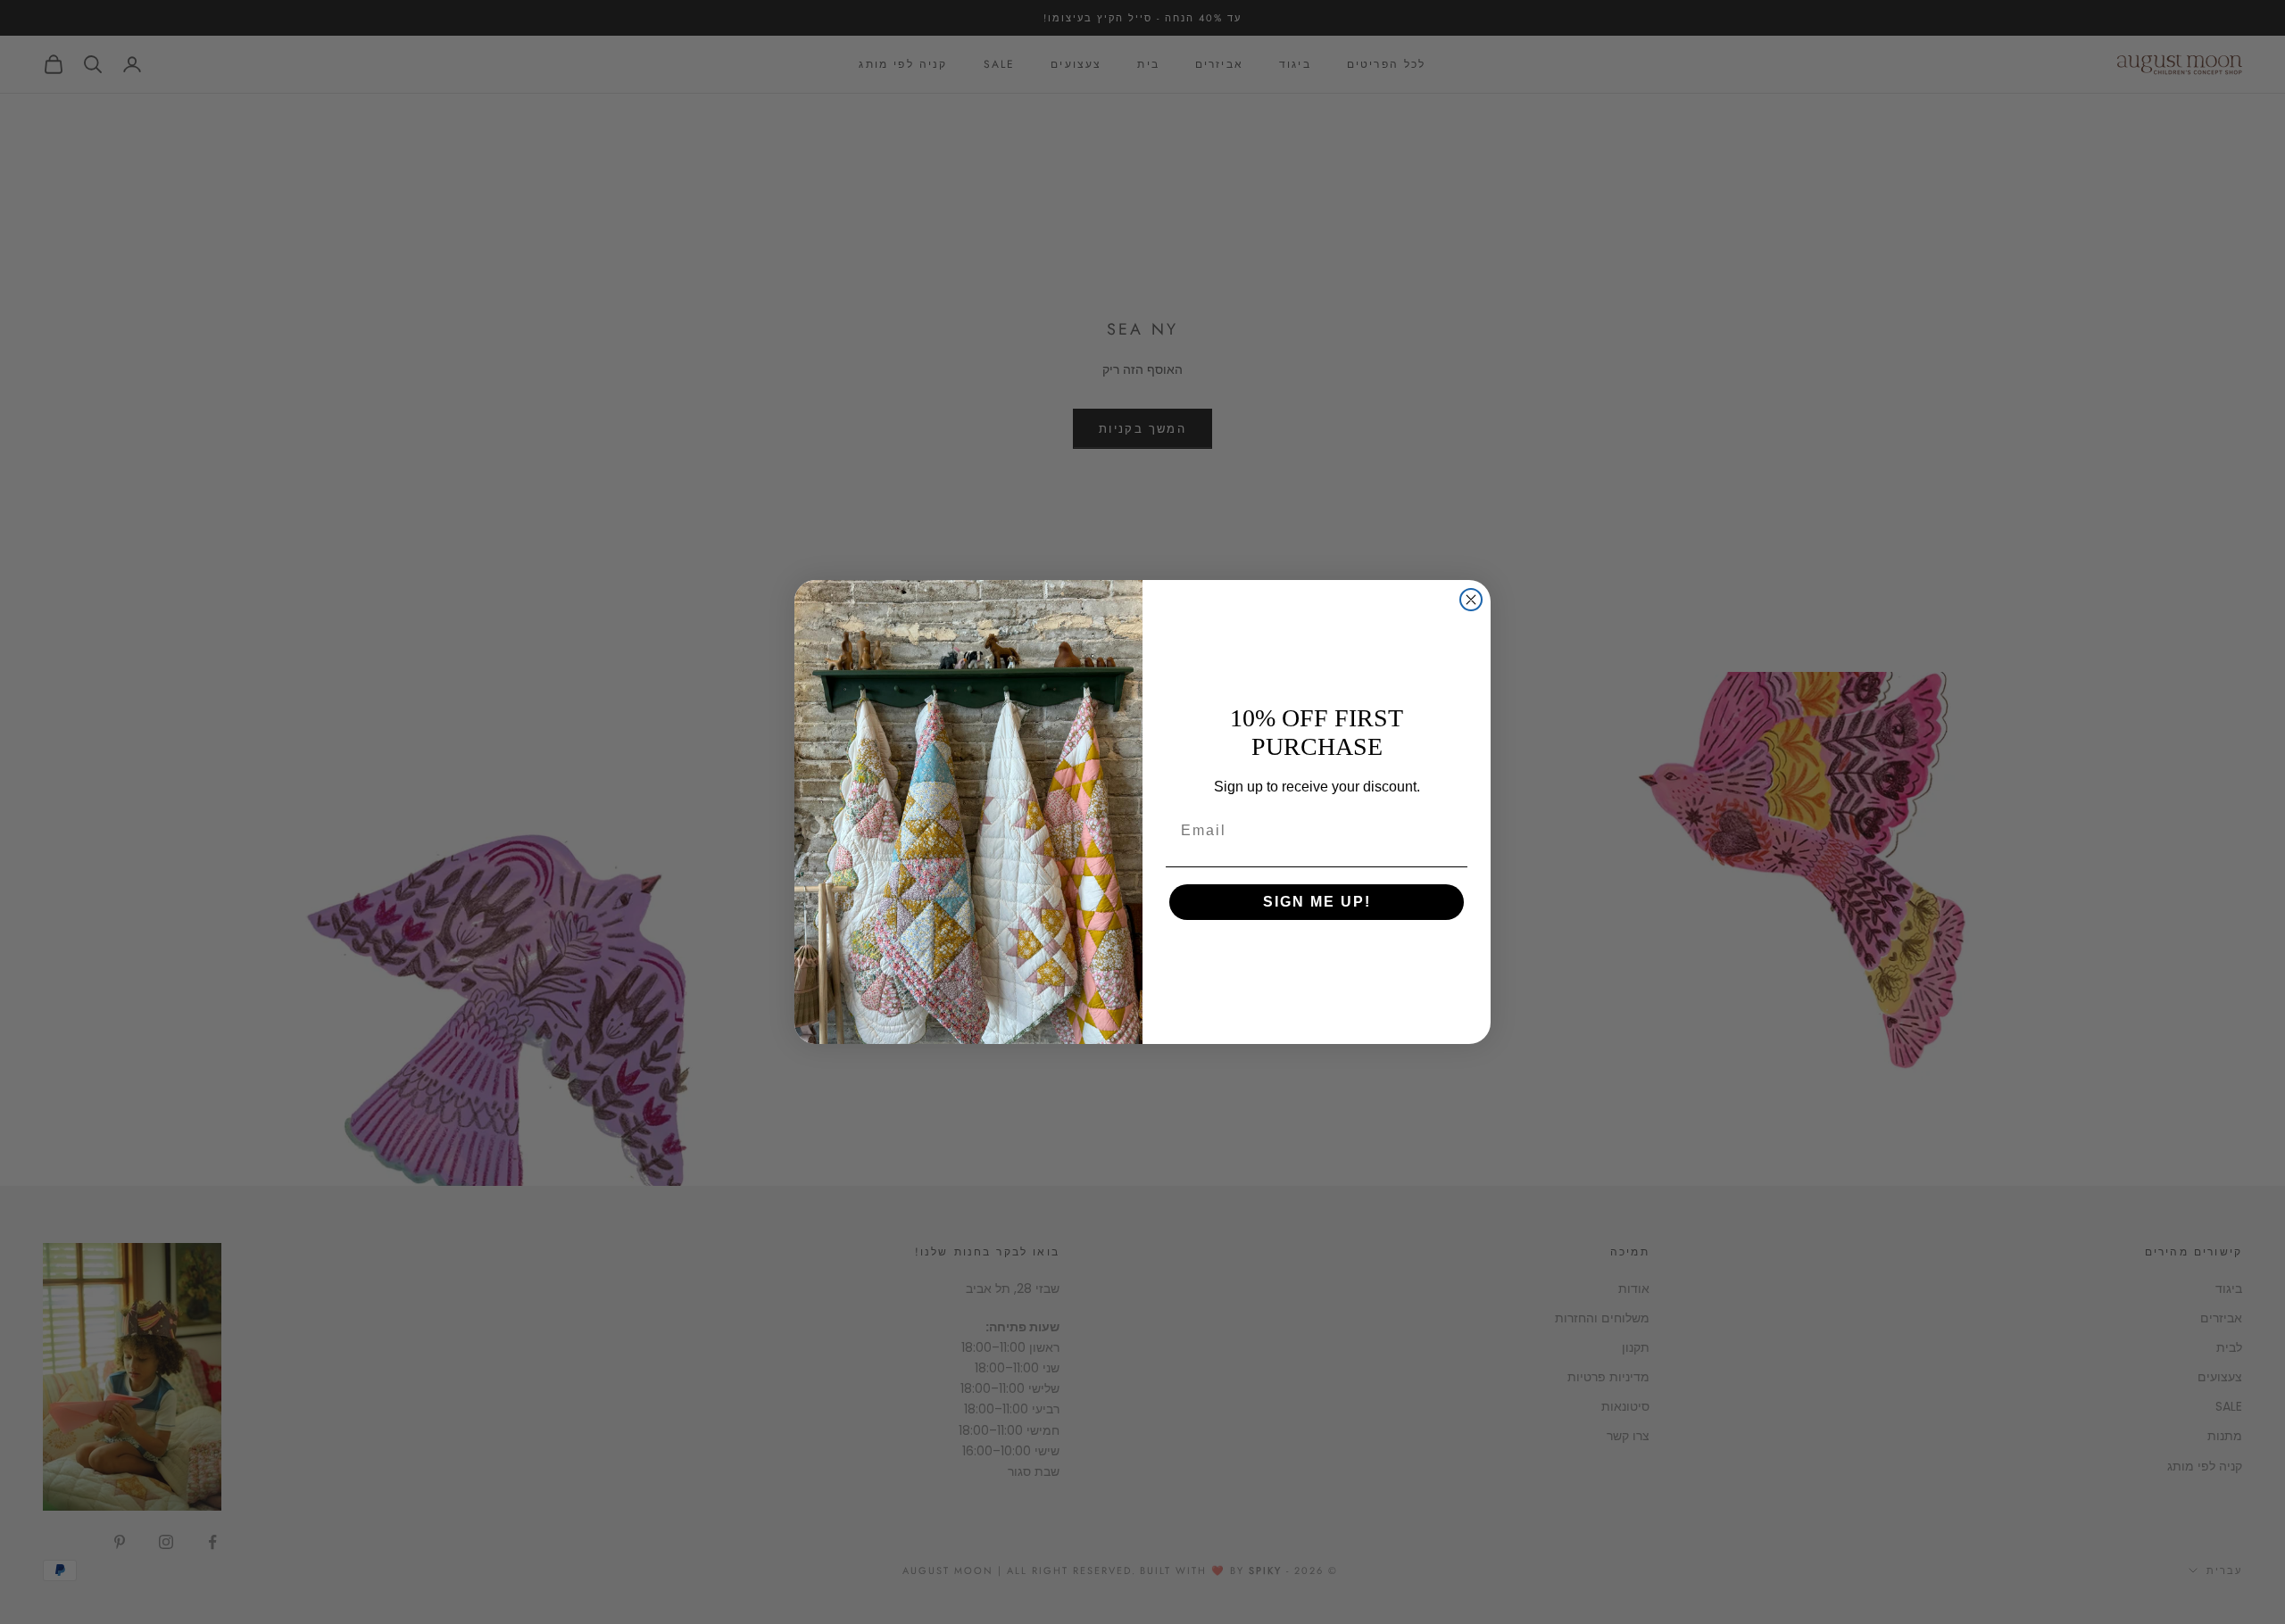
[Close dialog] (1471, 600)
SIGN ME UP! (1317, 902)
